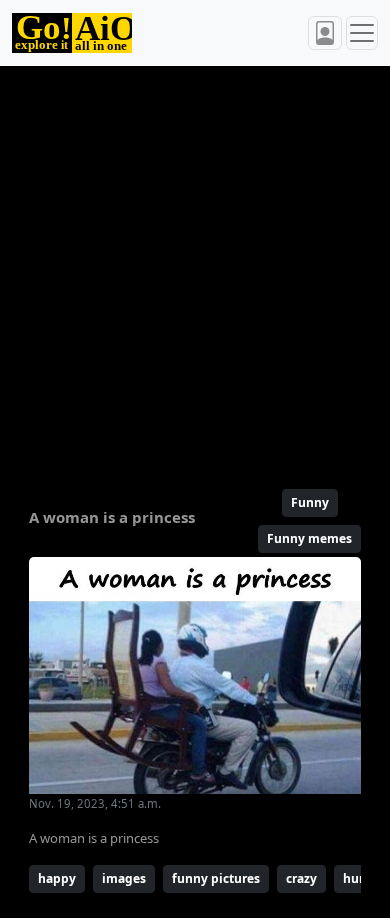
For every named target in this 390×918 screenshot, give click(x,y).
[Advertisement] (195, 269)
